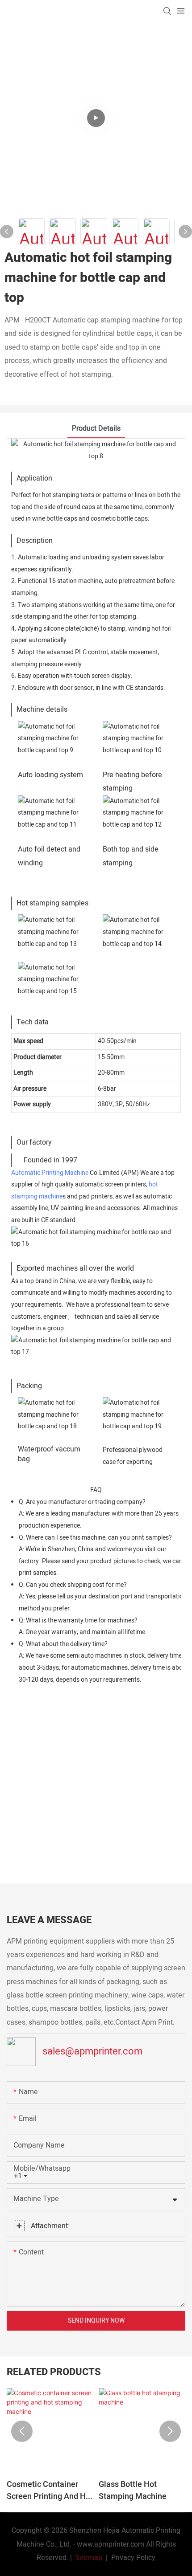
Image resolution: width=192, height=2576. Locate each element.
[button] (22, 2431)
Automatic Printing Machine (50, 1173)
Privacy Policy (133, 2558)
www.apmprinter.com (111, 2544)
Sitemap (88, 2558)
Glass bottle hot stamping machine (133, 2490)
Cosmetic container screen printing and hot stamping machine (50, 2490)
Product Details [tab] (96, 428)
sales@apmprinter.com (92, 2051)
